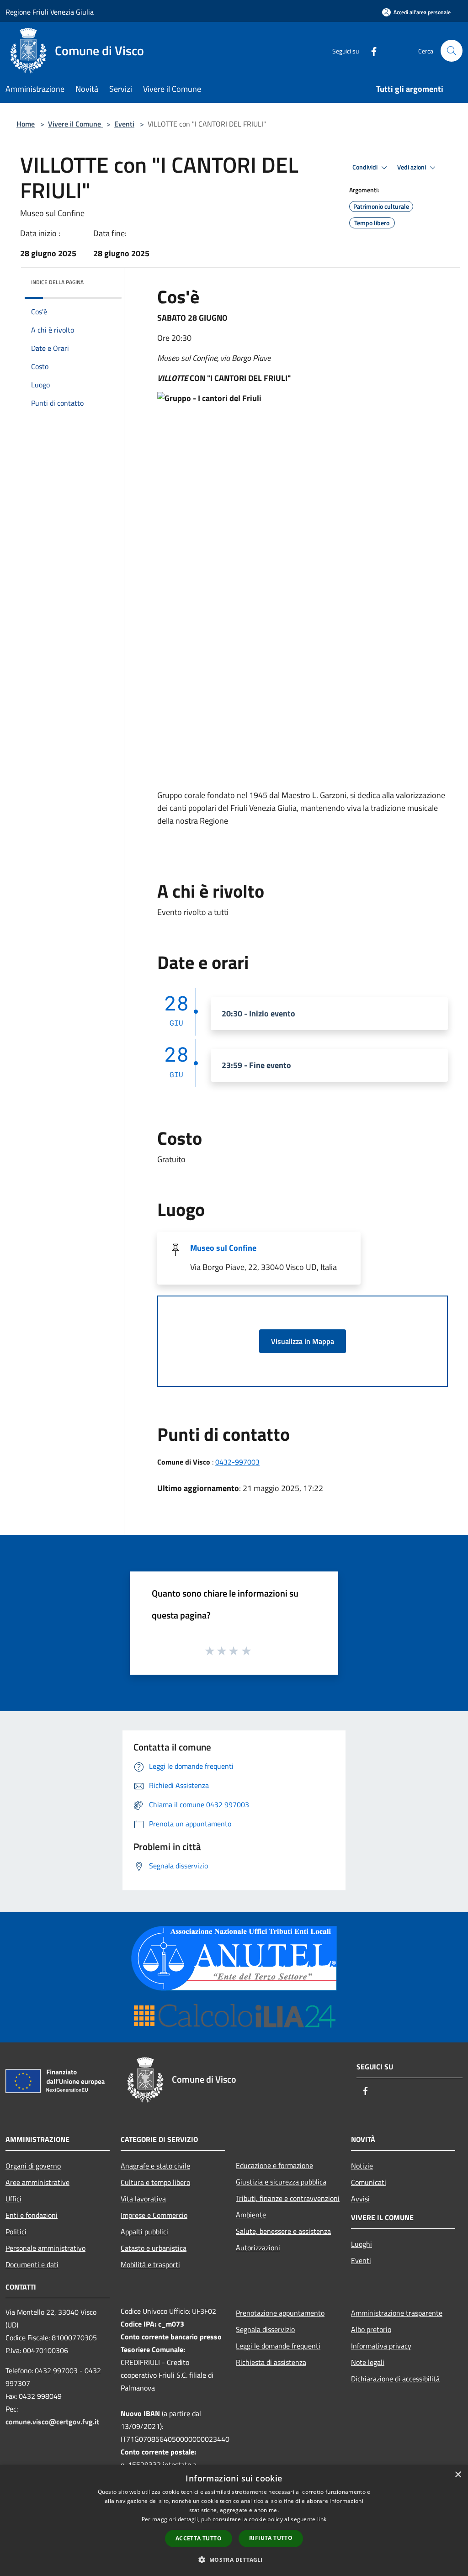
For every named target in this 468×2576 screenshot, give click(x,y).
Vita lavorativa (143, 2199)
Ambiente (251, 2215)
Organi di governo (33, 2166)
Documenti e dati (32, 2264)
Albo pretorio (371, 2329)
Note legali (368, 2362)
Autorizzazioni (258, 2248)
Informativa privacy (381, 2346)
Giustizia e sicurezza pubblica (281, 2182)
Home (26, 124)
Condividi (366, 167)
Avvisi (360, 2199)
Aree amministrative (37, 2182)
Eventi (124, 124)
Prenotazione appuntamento (280, 2313)
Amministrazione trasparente (397, 2313)
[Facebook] (370, 50)
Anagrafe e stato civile (155, 2166)
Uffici (13, 2199)
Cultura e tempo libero (155, 2182)
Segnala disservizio (265, 2329)
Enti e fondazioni (32, 2215)
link (322, 2519)
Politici (16, 2232)
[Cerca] (452, 51)
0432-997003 (237, 1462)
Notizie (362, 2166)
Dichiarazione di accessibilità (395, 2379)
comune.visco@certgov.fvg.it (52, 2422)
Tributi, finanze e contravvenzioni (288, 2198)
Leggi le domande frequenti (278, 2346)
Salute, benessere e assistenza (283, 2231)
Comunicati (369, 2182)
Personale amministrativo (45, 2248)
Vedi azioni (412, 167)
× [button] (458, 2475)
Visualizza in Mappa (303, 1341)
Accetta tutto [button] (199, 2538)
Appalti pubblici (144, 2232)
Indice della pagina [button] (57, 282)
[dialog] (234, 2520)
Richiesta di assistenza (271, 2362)
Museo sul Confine (223, 1248)
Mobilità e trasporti (150, 2264)
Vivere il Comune (75, 124)
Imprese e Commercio (154, 2215)
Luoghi (362, 2244)
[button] (234, 2560)
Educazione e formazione (274, 2165)
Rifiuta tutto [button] (271, 2538)
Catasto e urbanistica (154, 2248)
